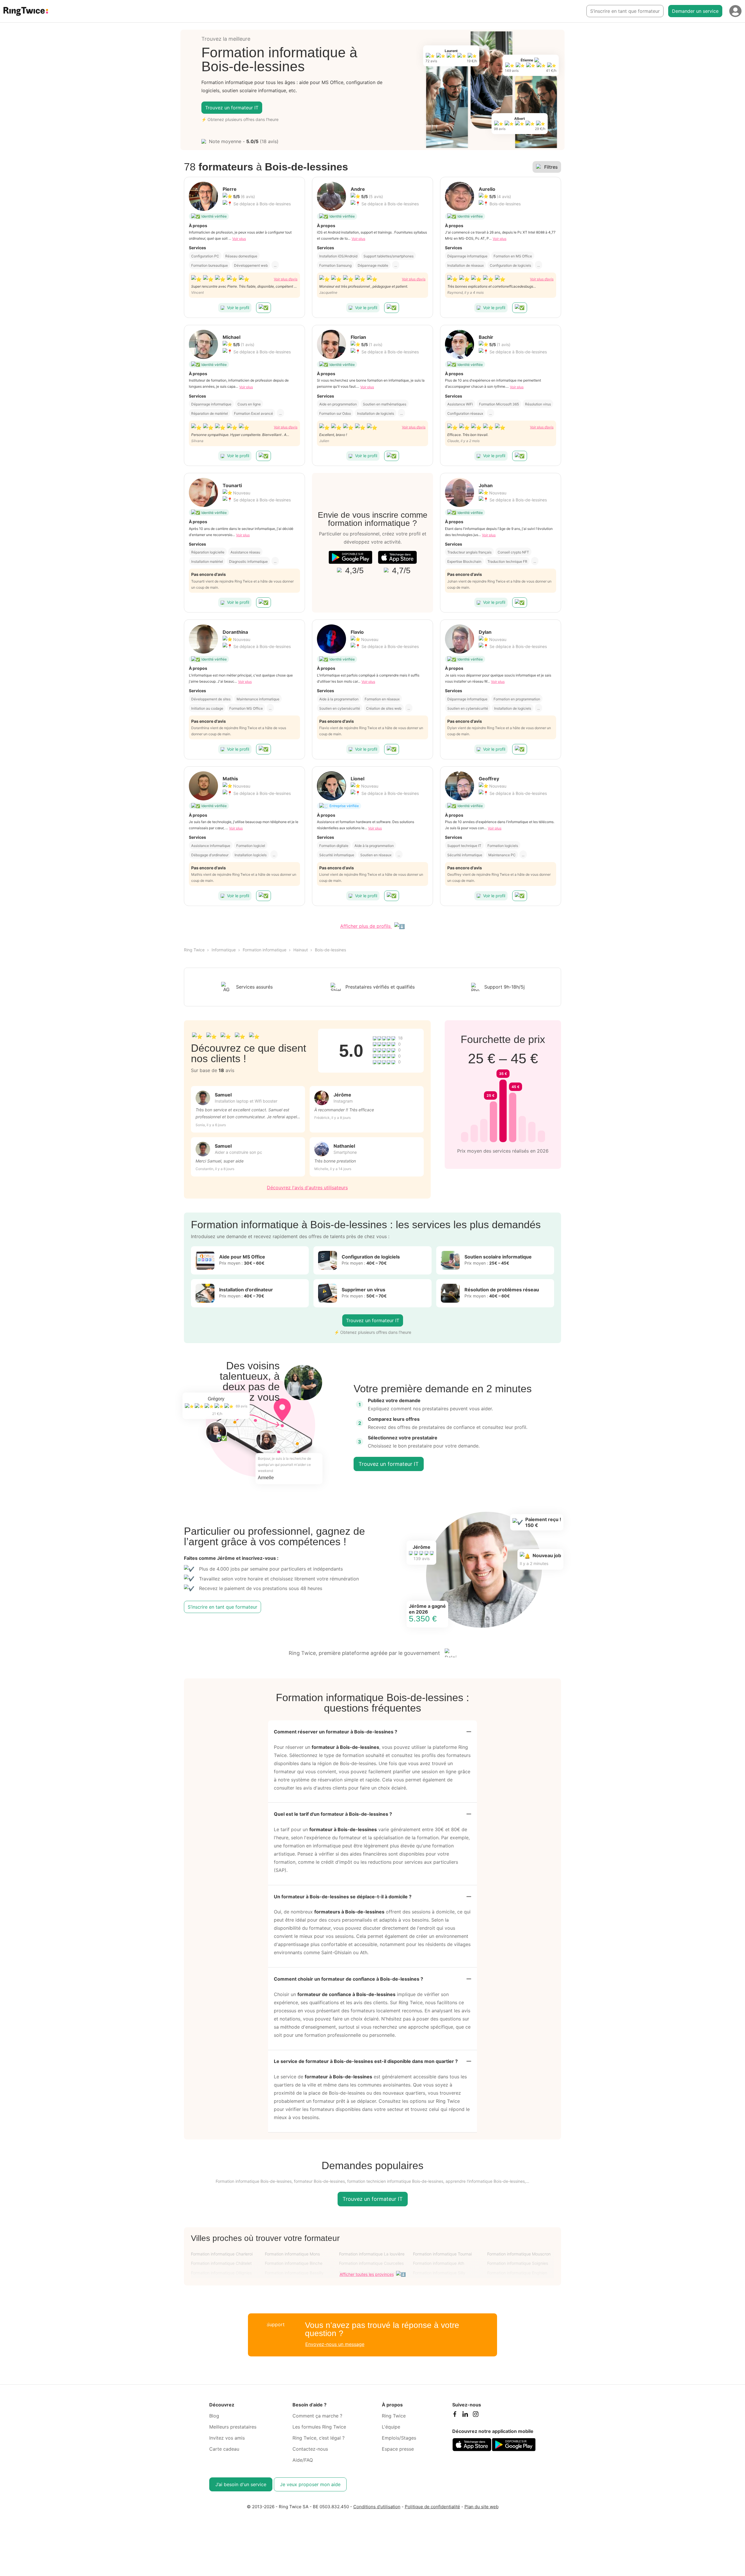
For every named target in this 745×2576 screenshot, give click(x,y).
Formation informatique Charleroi (222, 2254)
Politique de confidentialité (432, 2507)
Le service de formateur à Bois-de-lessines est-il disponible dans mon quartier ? (366, 2061)
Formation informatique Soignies (518, 2263)
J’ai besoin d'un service (241, 2484)
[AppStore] (397, 557)
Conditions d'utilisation (377, 2507)
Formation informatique (265, 950)
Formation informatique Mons (292, 2254)
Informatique (224, 950)
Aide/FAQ (303, 2460)
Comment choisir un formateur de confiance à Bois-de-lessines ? (348, 1979)
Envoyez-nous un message (335, 2344)
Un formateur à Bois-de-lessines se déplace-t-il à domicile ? (343, 1897)
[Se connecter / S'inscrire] (735, 11)
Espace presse (398, 2449)
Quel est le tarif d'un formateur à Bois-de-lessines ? (333, 1814)
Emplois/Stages (399, 2438)
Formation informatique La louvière (372, 2254)
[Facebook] (455, 2415)
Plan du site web (481, 2507)
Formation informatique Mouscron (519, 2254)
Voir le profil (238, 308)
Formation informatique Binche (294, 2263)
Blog (214, 2416)
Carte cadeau (224, 2449)
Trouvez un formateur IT (232, 108)
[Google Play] (350, 557)
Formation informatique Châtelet (221, 2263)
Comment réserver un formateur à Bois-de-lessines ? (336, 1732)
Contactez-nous (310, 2449)
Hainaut (301, 950)
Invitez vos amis (227, 2438)
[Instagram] (476, 2415)
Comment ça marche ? (317, 2416)
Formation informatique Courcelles (371, 2263)
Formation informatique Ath (439, 2263)
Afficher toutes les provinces (367, 2274)
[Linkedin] (465, 2415)
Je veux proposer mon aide (310, 2484)
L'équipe (391, 2427)
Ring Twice (194, 950)
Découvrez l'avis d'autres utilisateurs (307, 1188)
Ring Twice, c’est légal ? (319, 2438)
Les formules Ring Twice (319, 2427)
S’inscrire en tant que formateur (625, 11)
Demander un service (695, 11)
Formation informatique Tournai (442, 2254)
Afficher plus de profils (366, 926)
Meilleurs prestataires (233, 2427)
